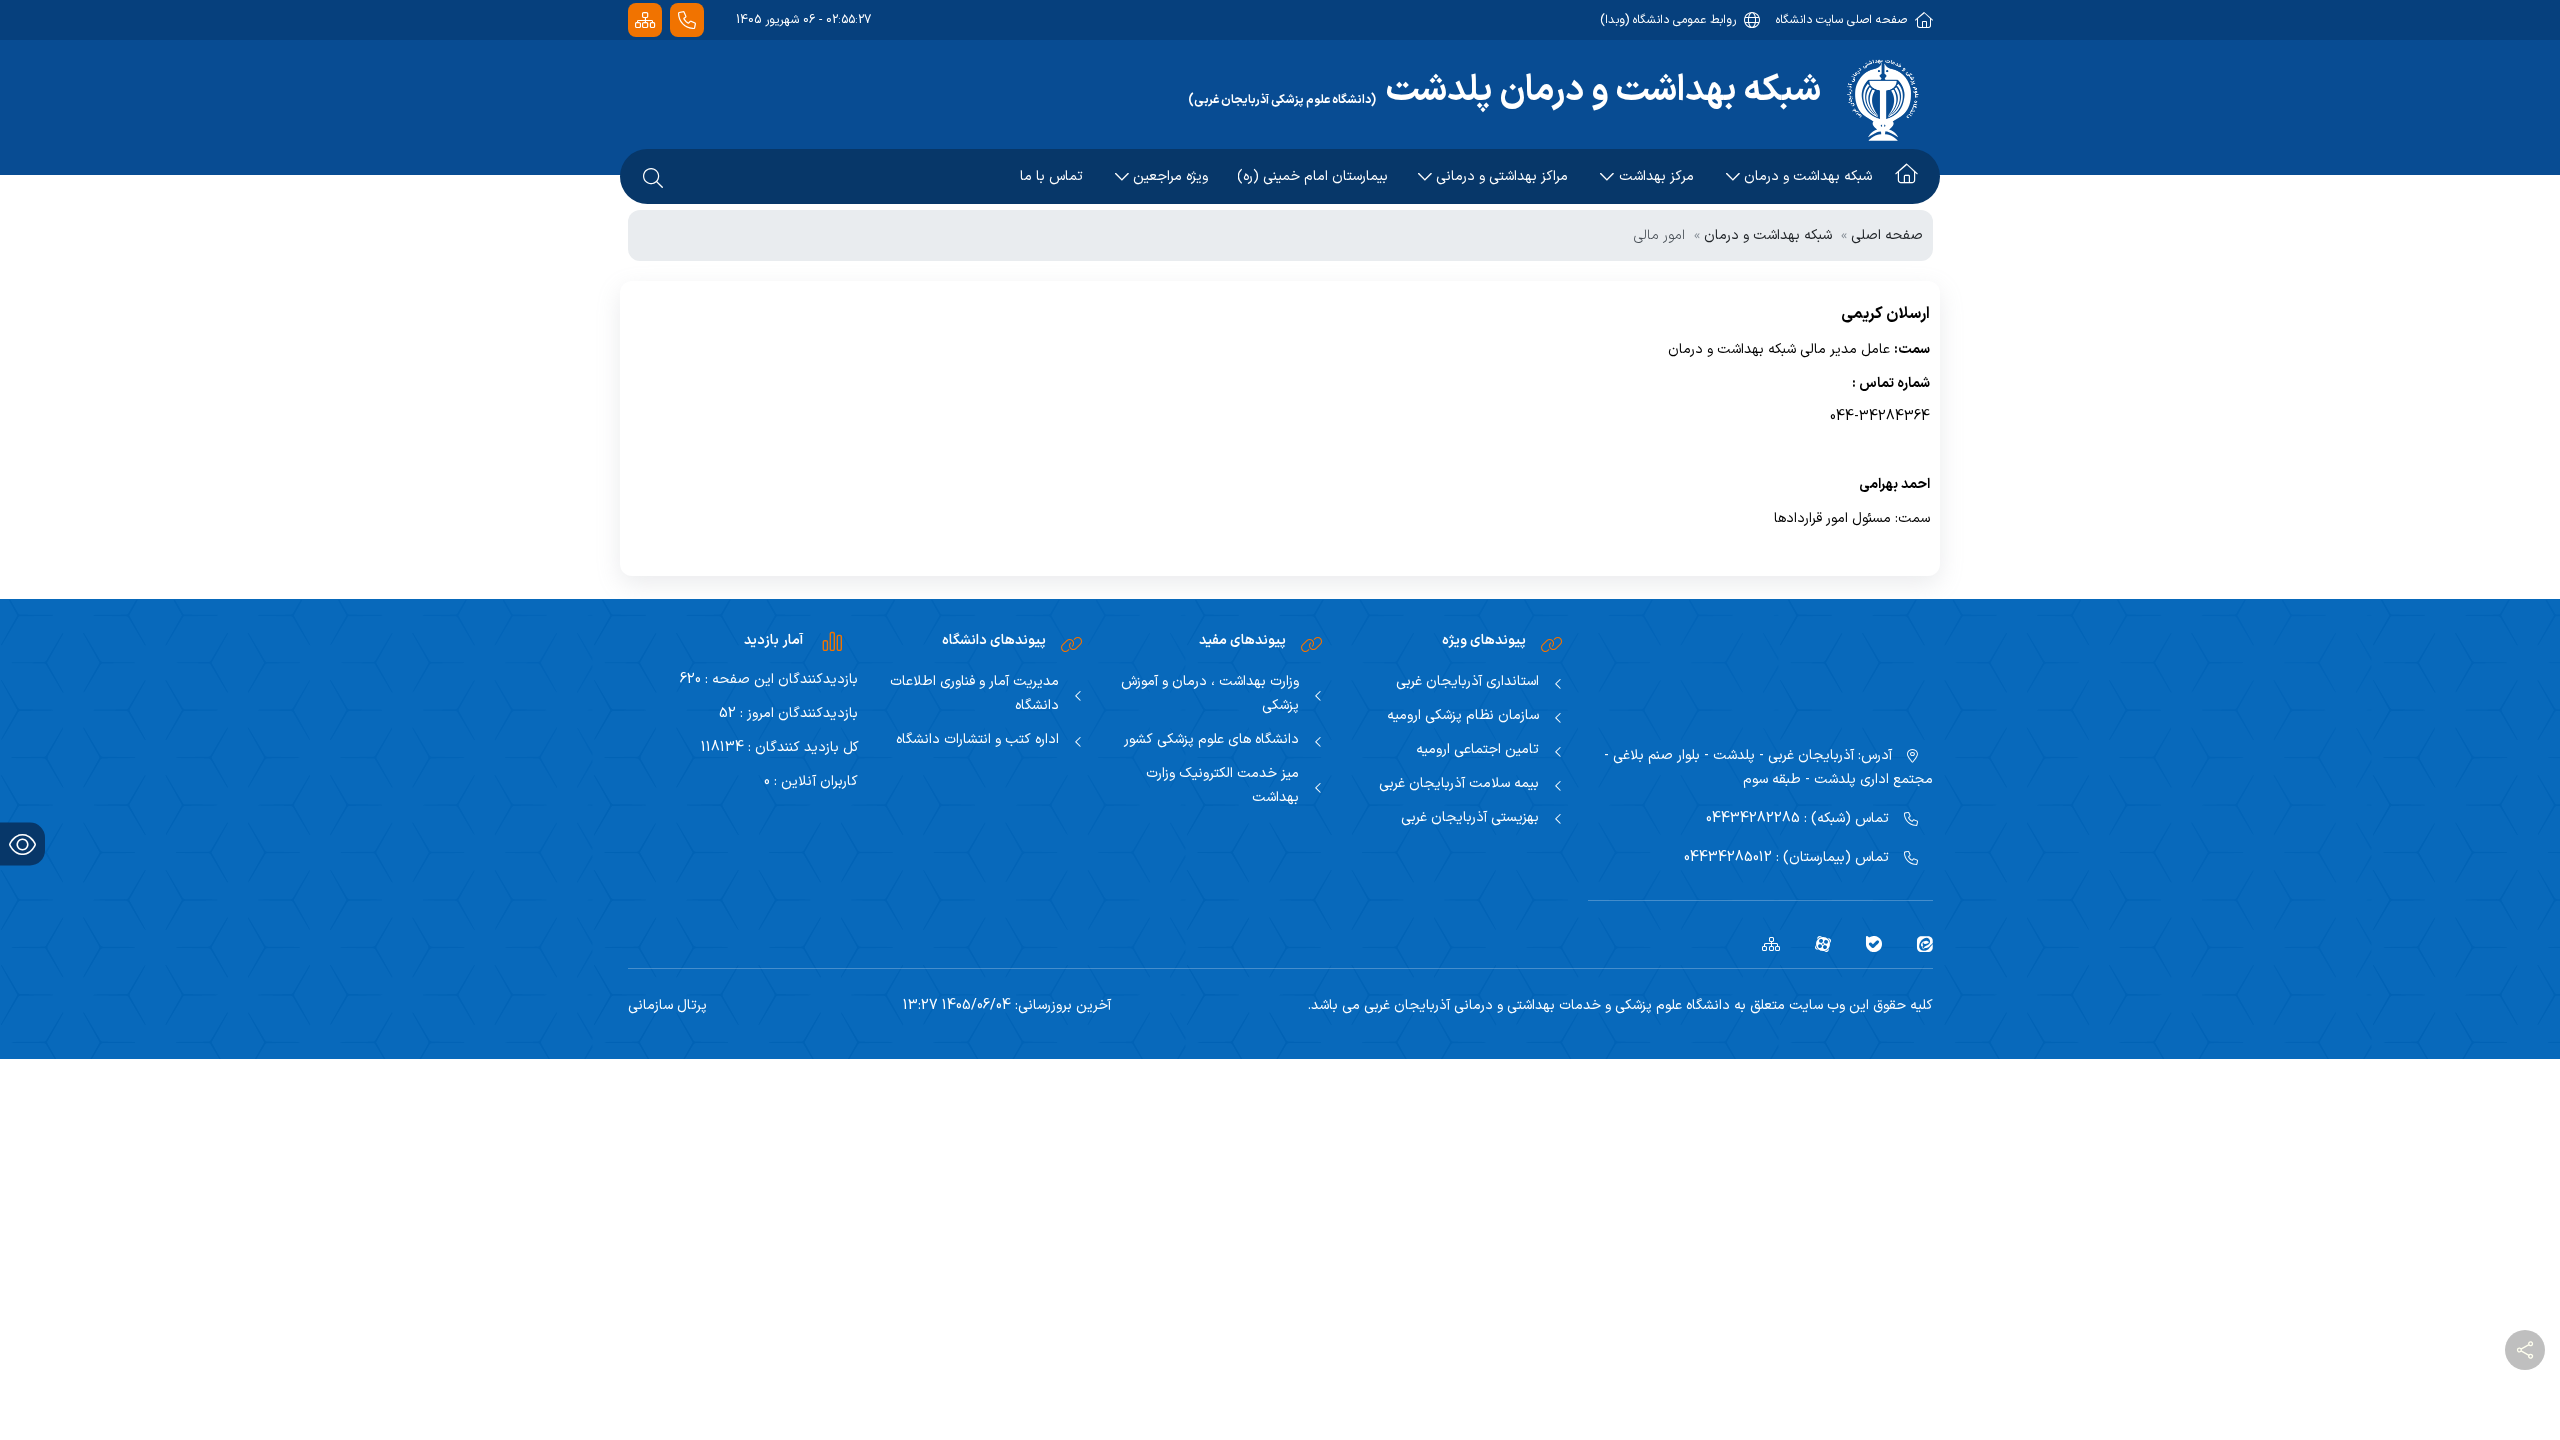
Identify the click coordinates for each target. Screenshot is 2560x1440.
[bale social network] (1866, 944)
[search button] (653, 177)
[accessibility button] (22, 844)
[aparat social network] (1815, 944)
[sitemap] (1763, 944)
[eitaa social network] (1917, 944)
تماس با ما (1051, 176)
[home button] (1906, 177)
